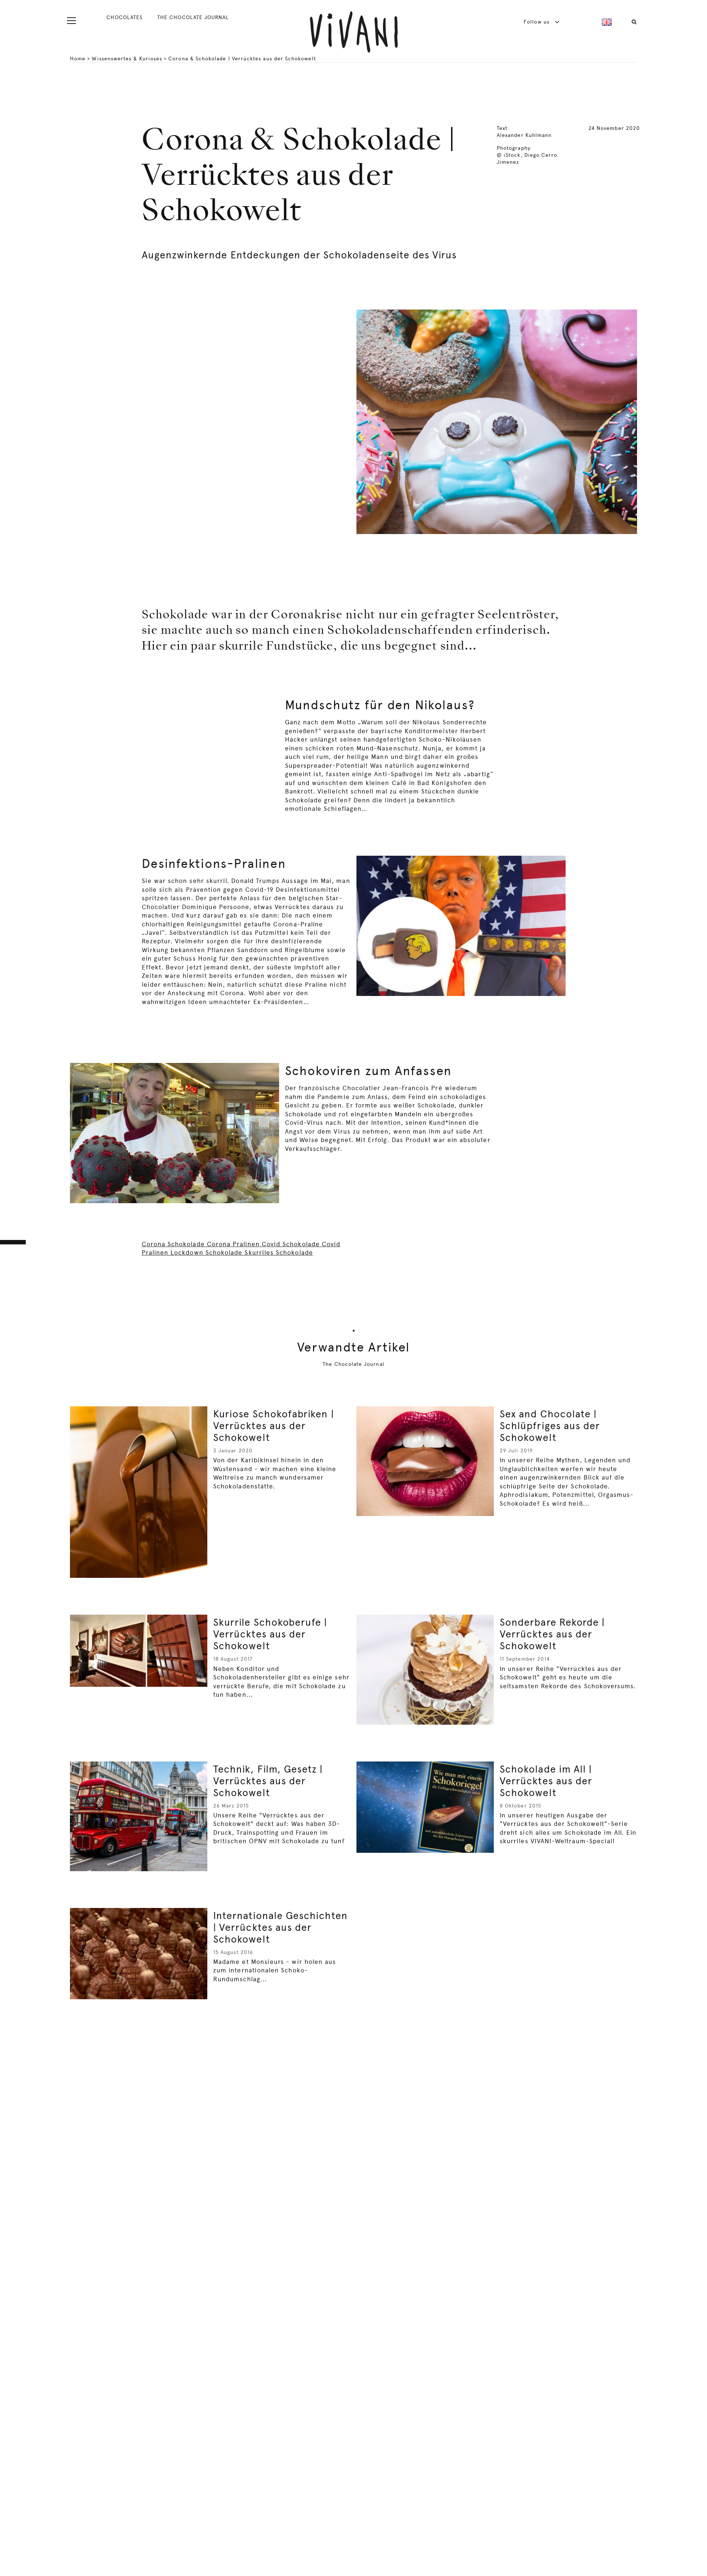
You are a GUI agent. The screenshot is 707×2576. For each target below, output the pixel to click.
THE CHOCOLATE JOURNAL (193, 17)
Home (78, 59)
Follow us (537, 22)
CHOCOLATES (124, 17)
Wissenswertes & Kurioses (127, 59)
